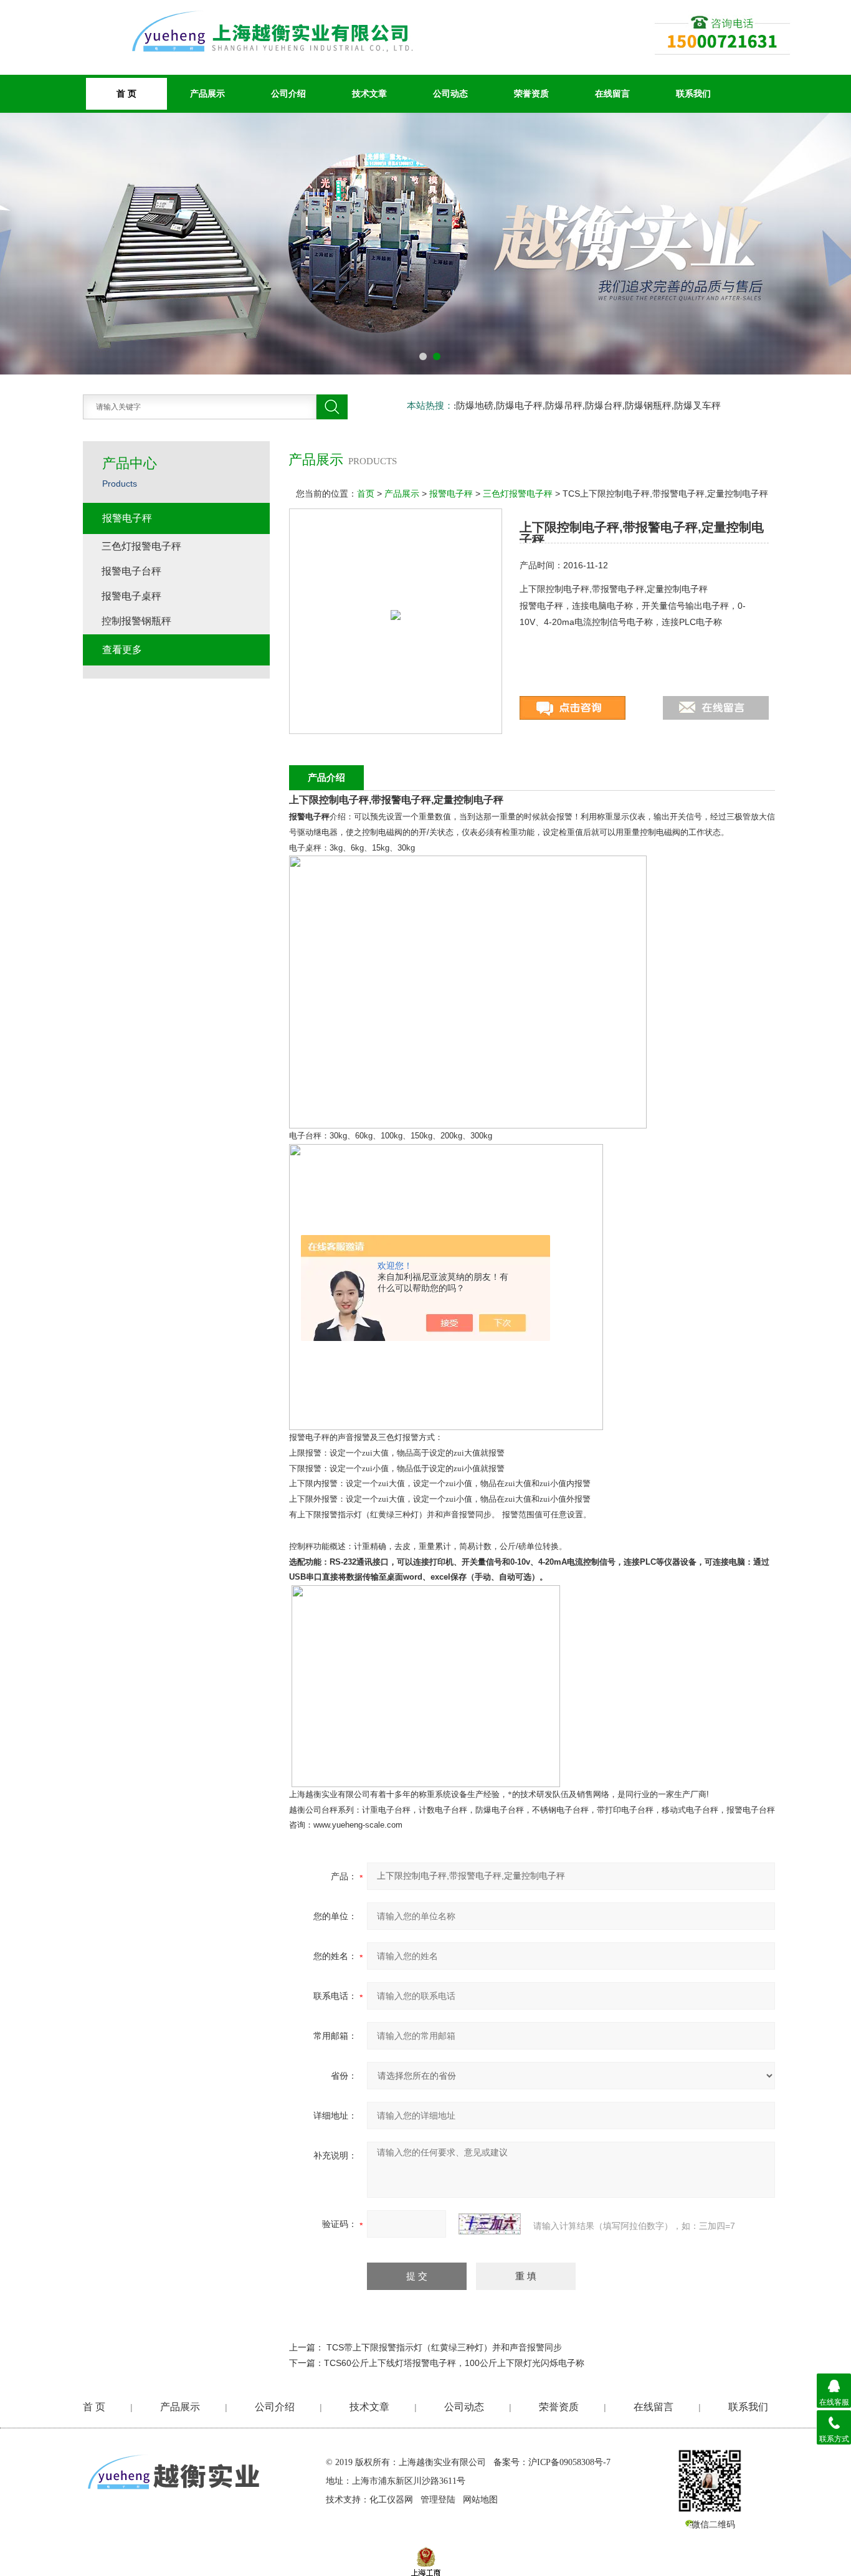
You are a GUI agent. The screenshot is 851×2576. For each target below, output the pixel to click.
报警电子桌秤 (131, 596)
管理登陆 (438, 2500)
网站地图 (480, 2500)
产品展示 (207, 93)
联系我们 (693, 93)
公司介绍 (288, 93)
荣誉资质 (531, 93)
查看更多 (122, 650)
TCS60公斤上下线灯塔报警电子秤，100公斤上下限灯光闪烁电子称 (454, 2363)
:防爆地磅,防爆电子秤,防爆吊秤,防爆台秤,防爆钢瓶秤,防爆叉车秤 (587, 406)
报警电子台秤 (131, 571)
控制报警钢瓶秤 (136, 621)
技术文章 (369, 93)
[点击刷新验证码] (490, 2224)
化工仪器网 (391, 2500)
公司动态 (450, 93)
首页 (366, 494)
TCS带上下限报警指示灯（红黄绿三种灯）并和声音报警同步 (444, 2347)
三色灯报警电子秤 (518, 494)
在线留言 (612, 93)
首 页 (94, 2407)
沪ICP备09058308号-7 (569, 2462)
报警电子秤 (451, 494)
